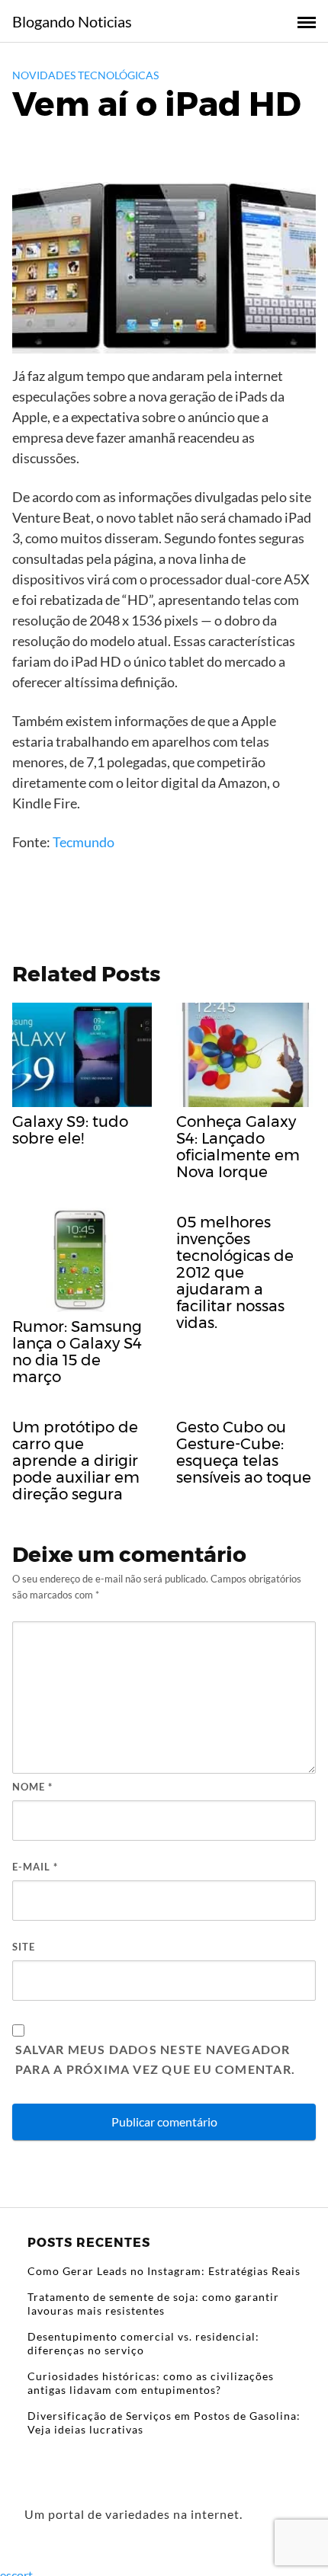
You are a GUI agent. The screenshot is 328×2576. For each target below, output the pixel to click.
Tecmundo (84, 842)
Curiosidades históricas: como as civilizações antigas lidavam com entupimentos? (151, 2383)
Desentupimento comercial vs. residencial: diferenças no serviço (143, 2343)
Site (24, 1947)
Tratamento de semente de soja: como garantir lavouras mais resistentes (153, 2304)
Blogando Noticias (72, 21)
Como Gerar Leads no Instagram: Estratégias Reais (164, 2271)
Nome (32, 1787)
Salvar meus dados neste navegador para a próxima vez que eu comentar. (155, 2059)
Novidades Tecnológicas (85, 75)
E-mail (35, 1867)
